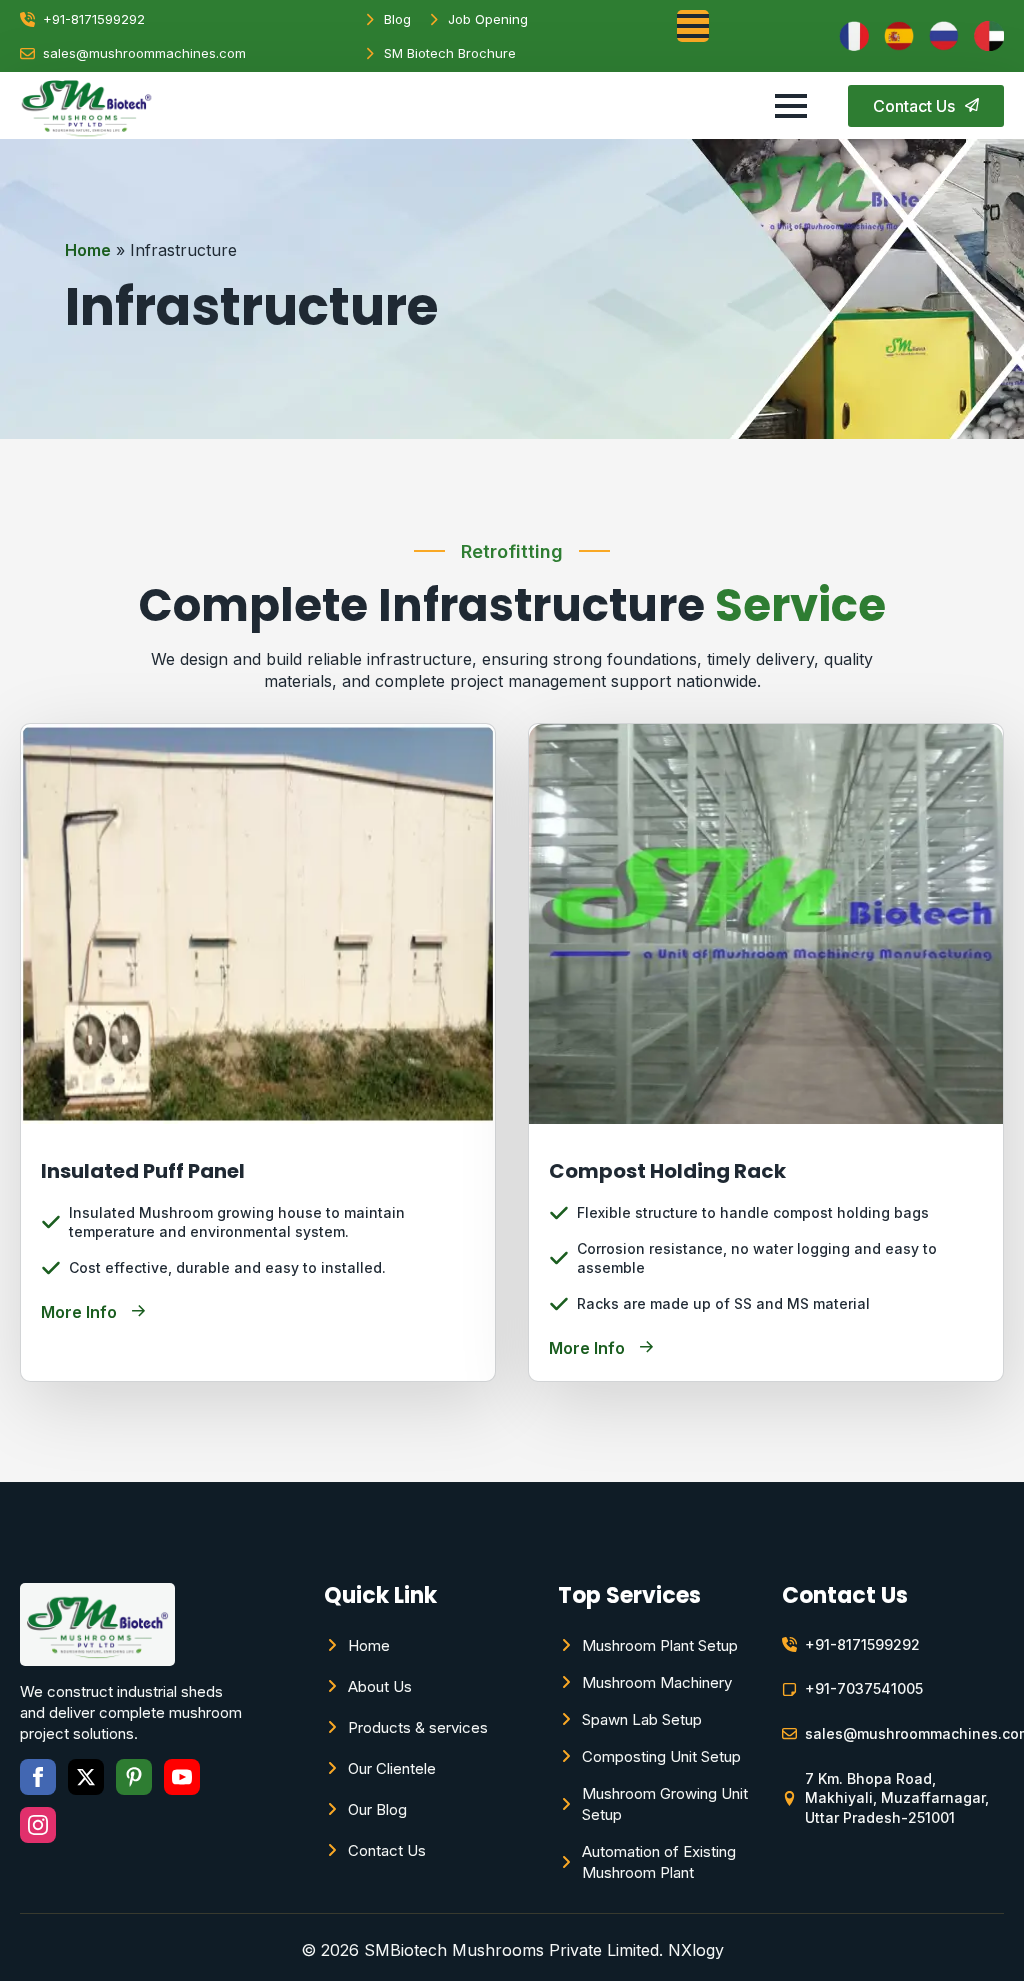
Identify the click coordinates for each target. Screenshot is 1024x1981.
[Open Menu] (693, 26)
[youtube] (182, 1777)
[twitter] (86, 1777)
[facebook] (38, 1777)
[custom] (134, 1777)
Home (88, 250)
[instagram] (38, 1825)
